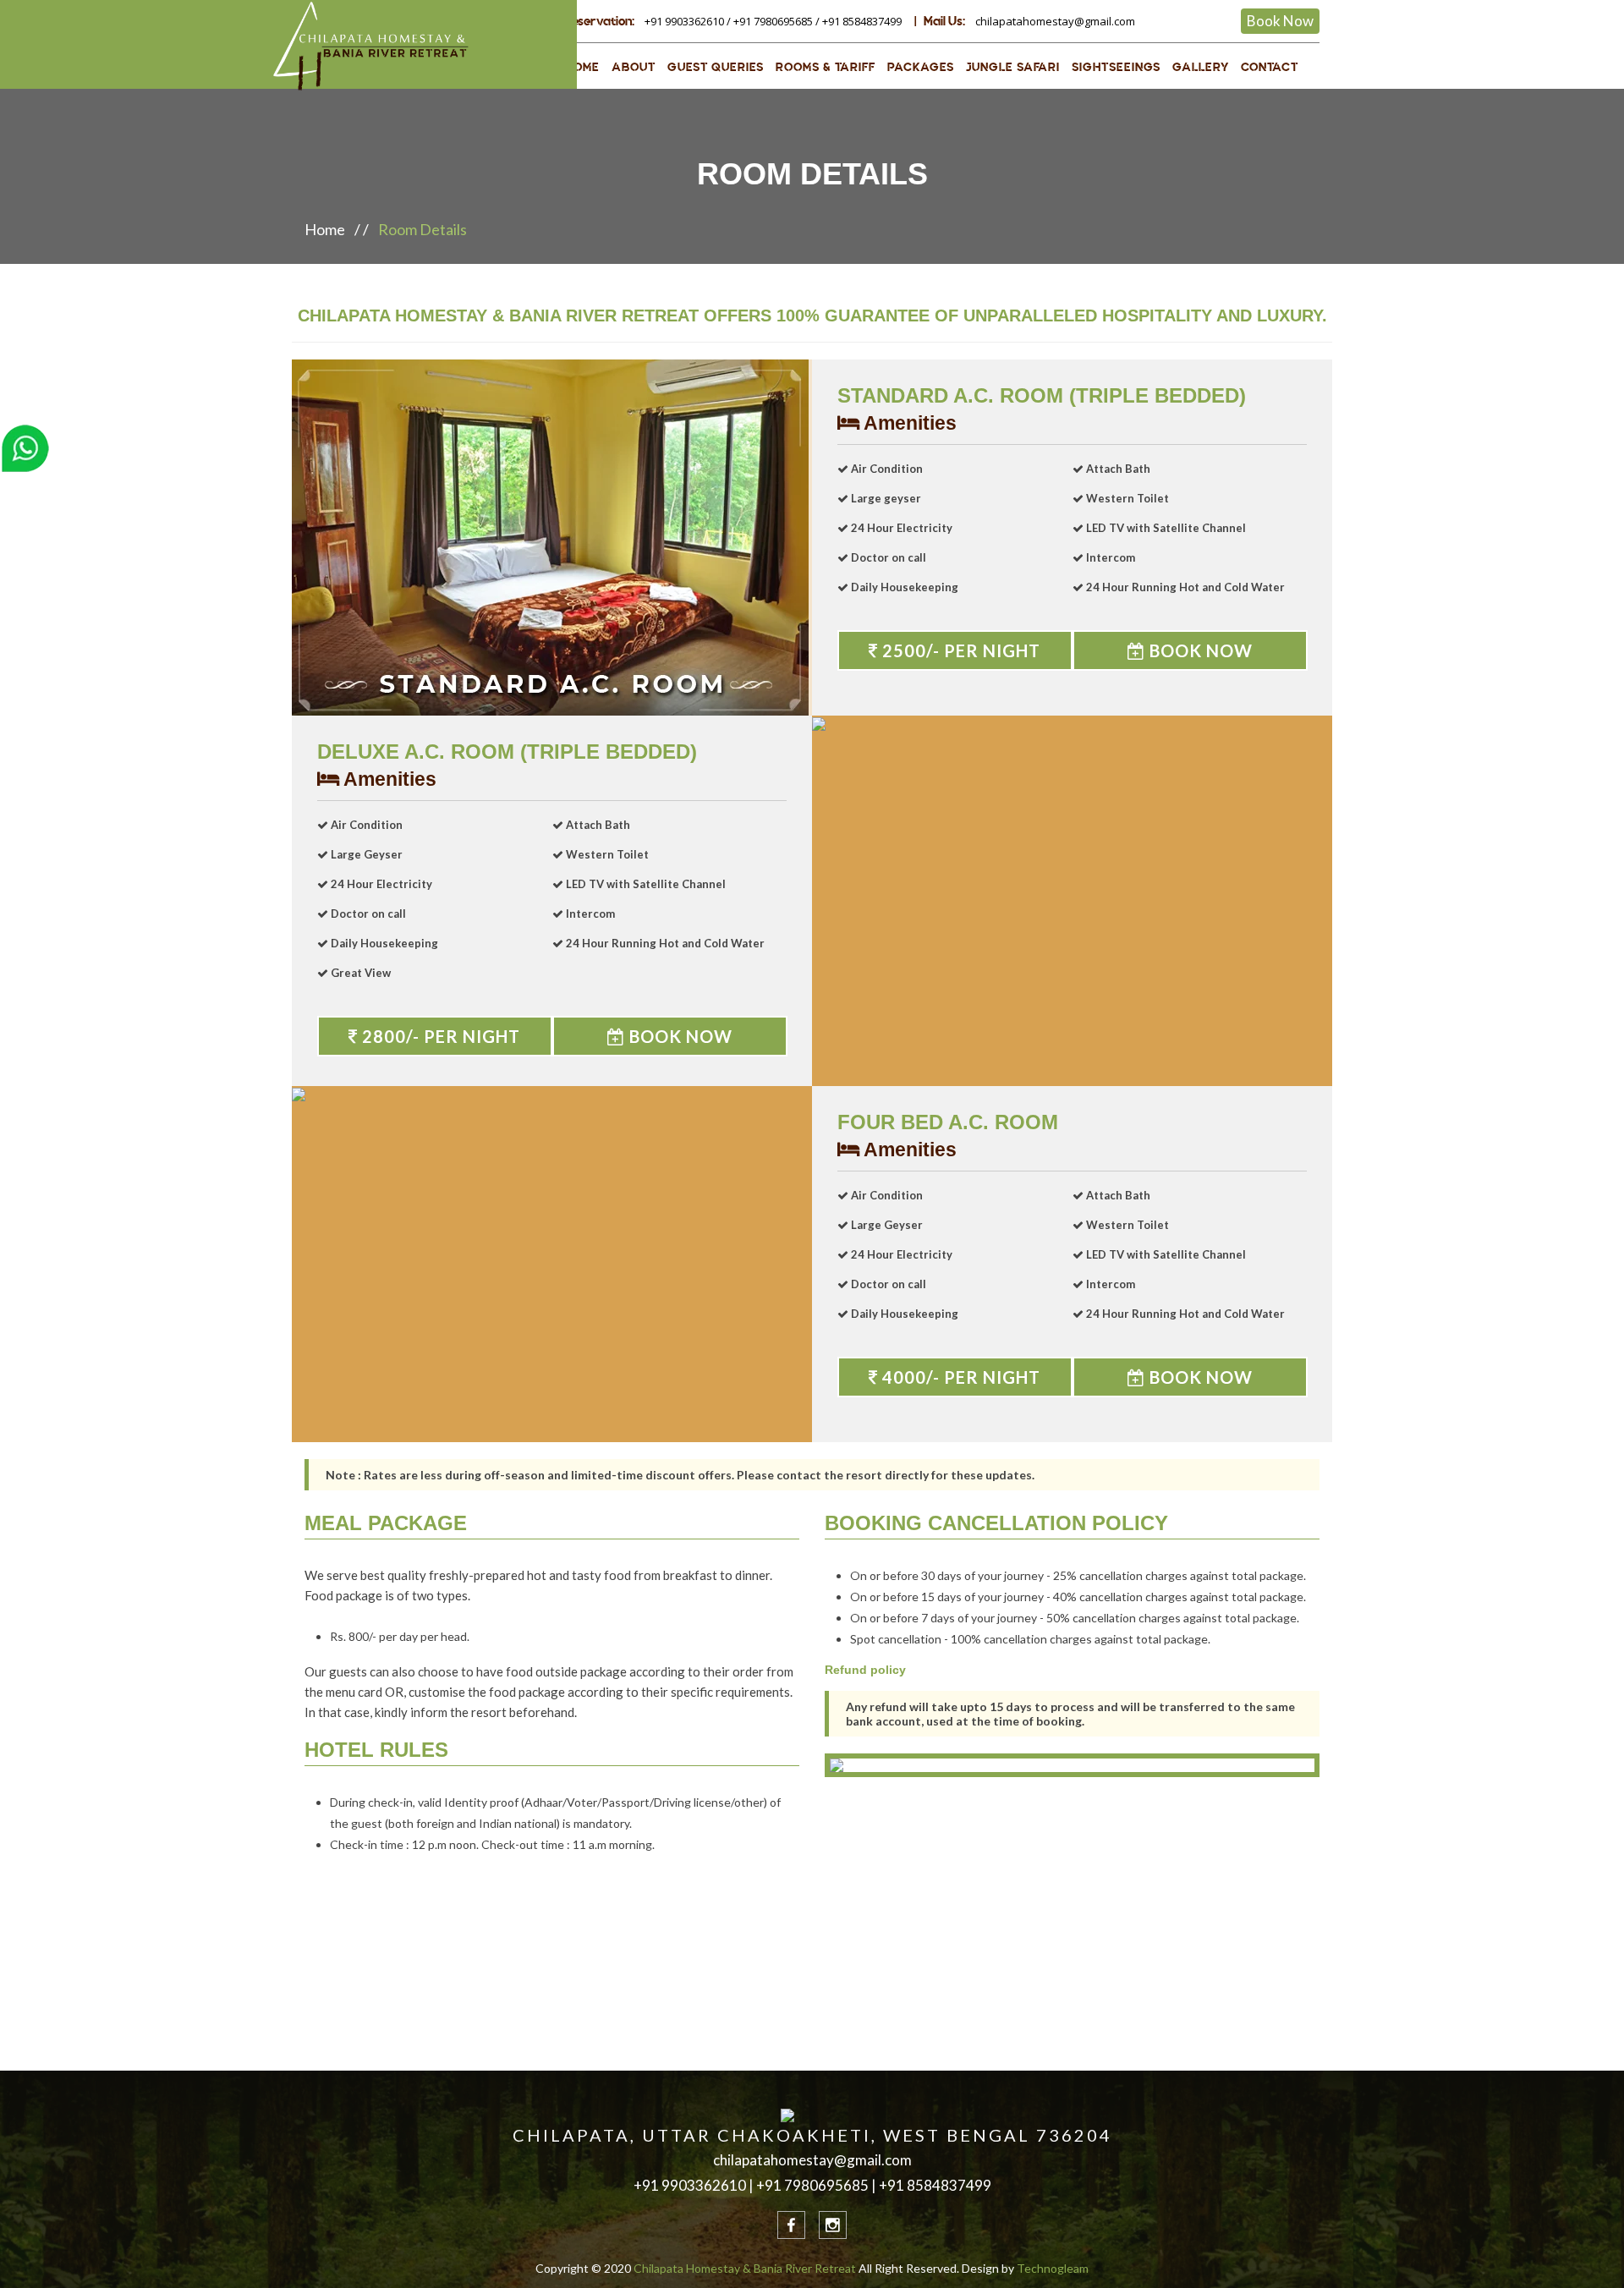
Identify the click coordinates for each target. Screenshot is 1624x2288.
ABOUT (634, 67)
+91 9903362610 (684, 21)
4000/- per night (959, 1377)
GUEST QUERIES (716, 67)
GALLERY (1201, 67)
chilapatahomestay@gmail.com (1055, 21)
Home (325, 229)
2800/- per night (439, 1036)
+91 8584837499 (862, 21)
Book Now (1280, 21)
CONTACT (1270, 67)
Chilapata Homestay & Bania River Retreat (745, 2268)
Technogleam (1053, 2268)
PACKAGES (921, 67)
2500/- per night (959, 650)
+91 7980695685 (773, 21)
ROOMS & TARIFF (826, 67)
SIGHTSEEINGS (1116, 67)
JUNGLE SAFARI (1013, 67)
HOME (582, 67)
